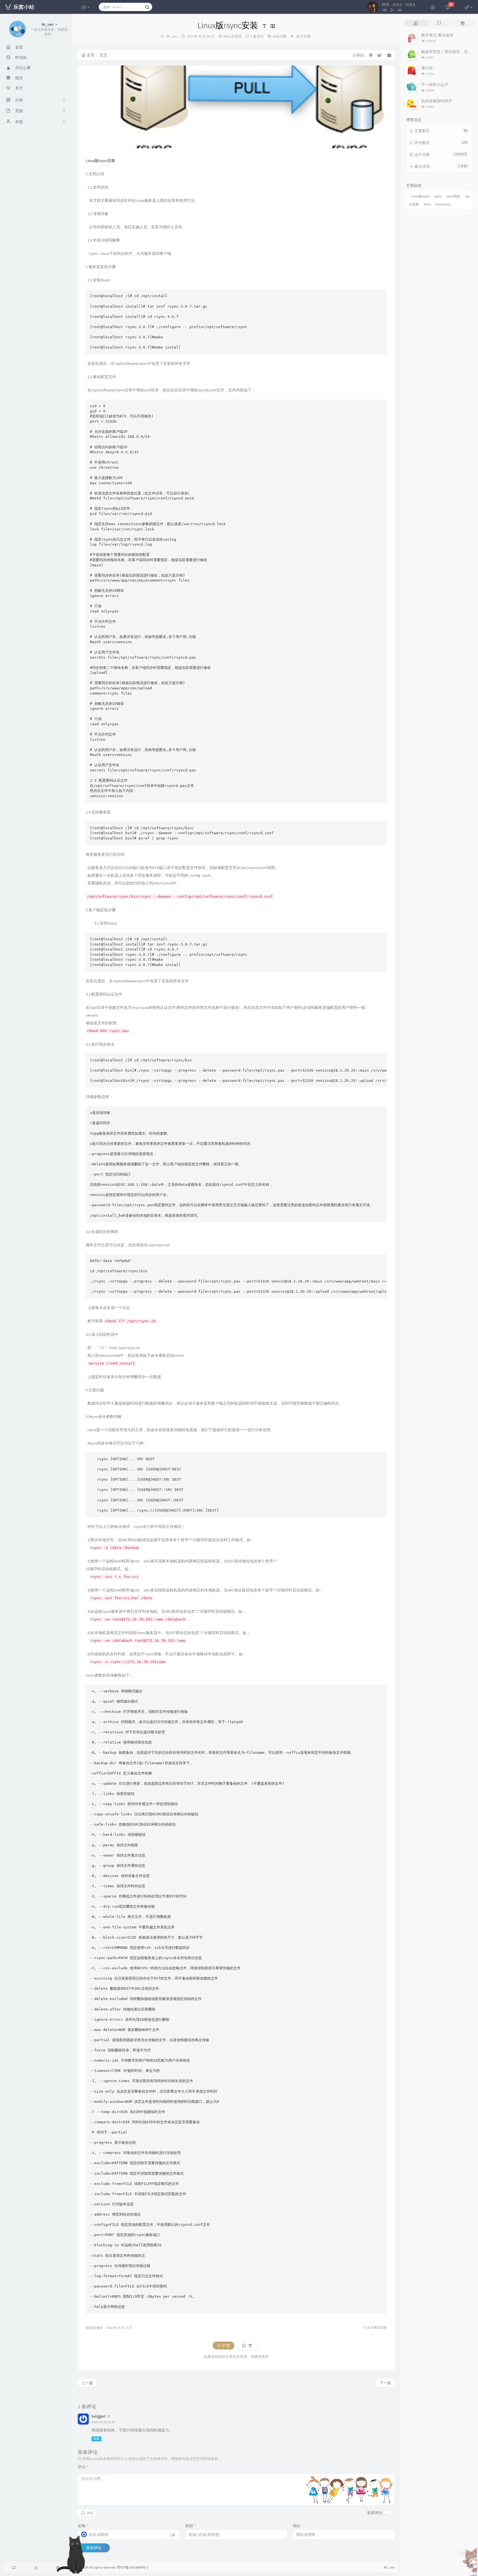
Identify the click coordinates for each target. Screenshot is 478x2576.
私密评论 (375, 2513)
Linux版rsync (420, 196)
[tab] (416, 23)
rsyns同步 (454, 196)
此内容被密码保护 (437, 101)
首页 (91, 55)
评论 (83, 2467)
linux (427, 204)
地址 (297, 2526)
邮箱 (190, 2526)
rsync (438, 196)
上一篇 (87, 2383)
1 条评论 (257, 36)
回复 (96, 2439)
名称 (83, 2526)
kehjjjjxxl (98, 2416)
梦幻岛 (427, 68)
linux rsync (443, 204)
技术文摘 (303, 36)
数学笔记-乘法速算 (437, 35)
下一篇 (385, 2383)
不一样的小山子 (435, 85)
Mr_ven (172, 36)
